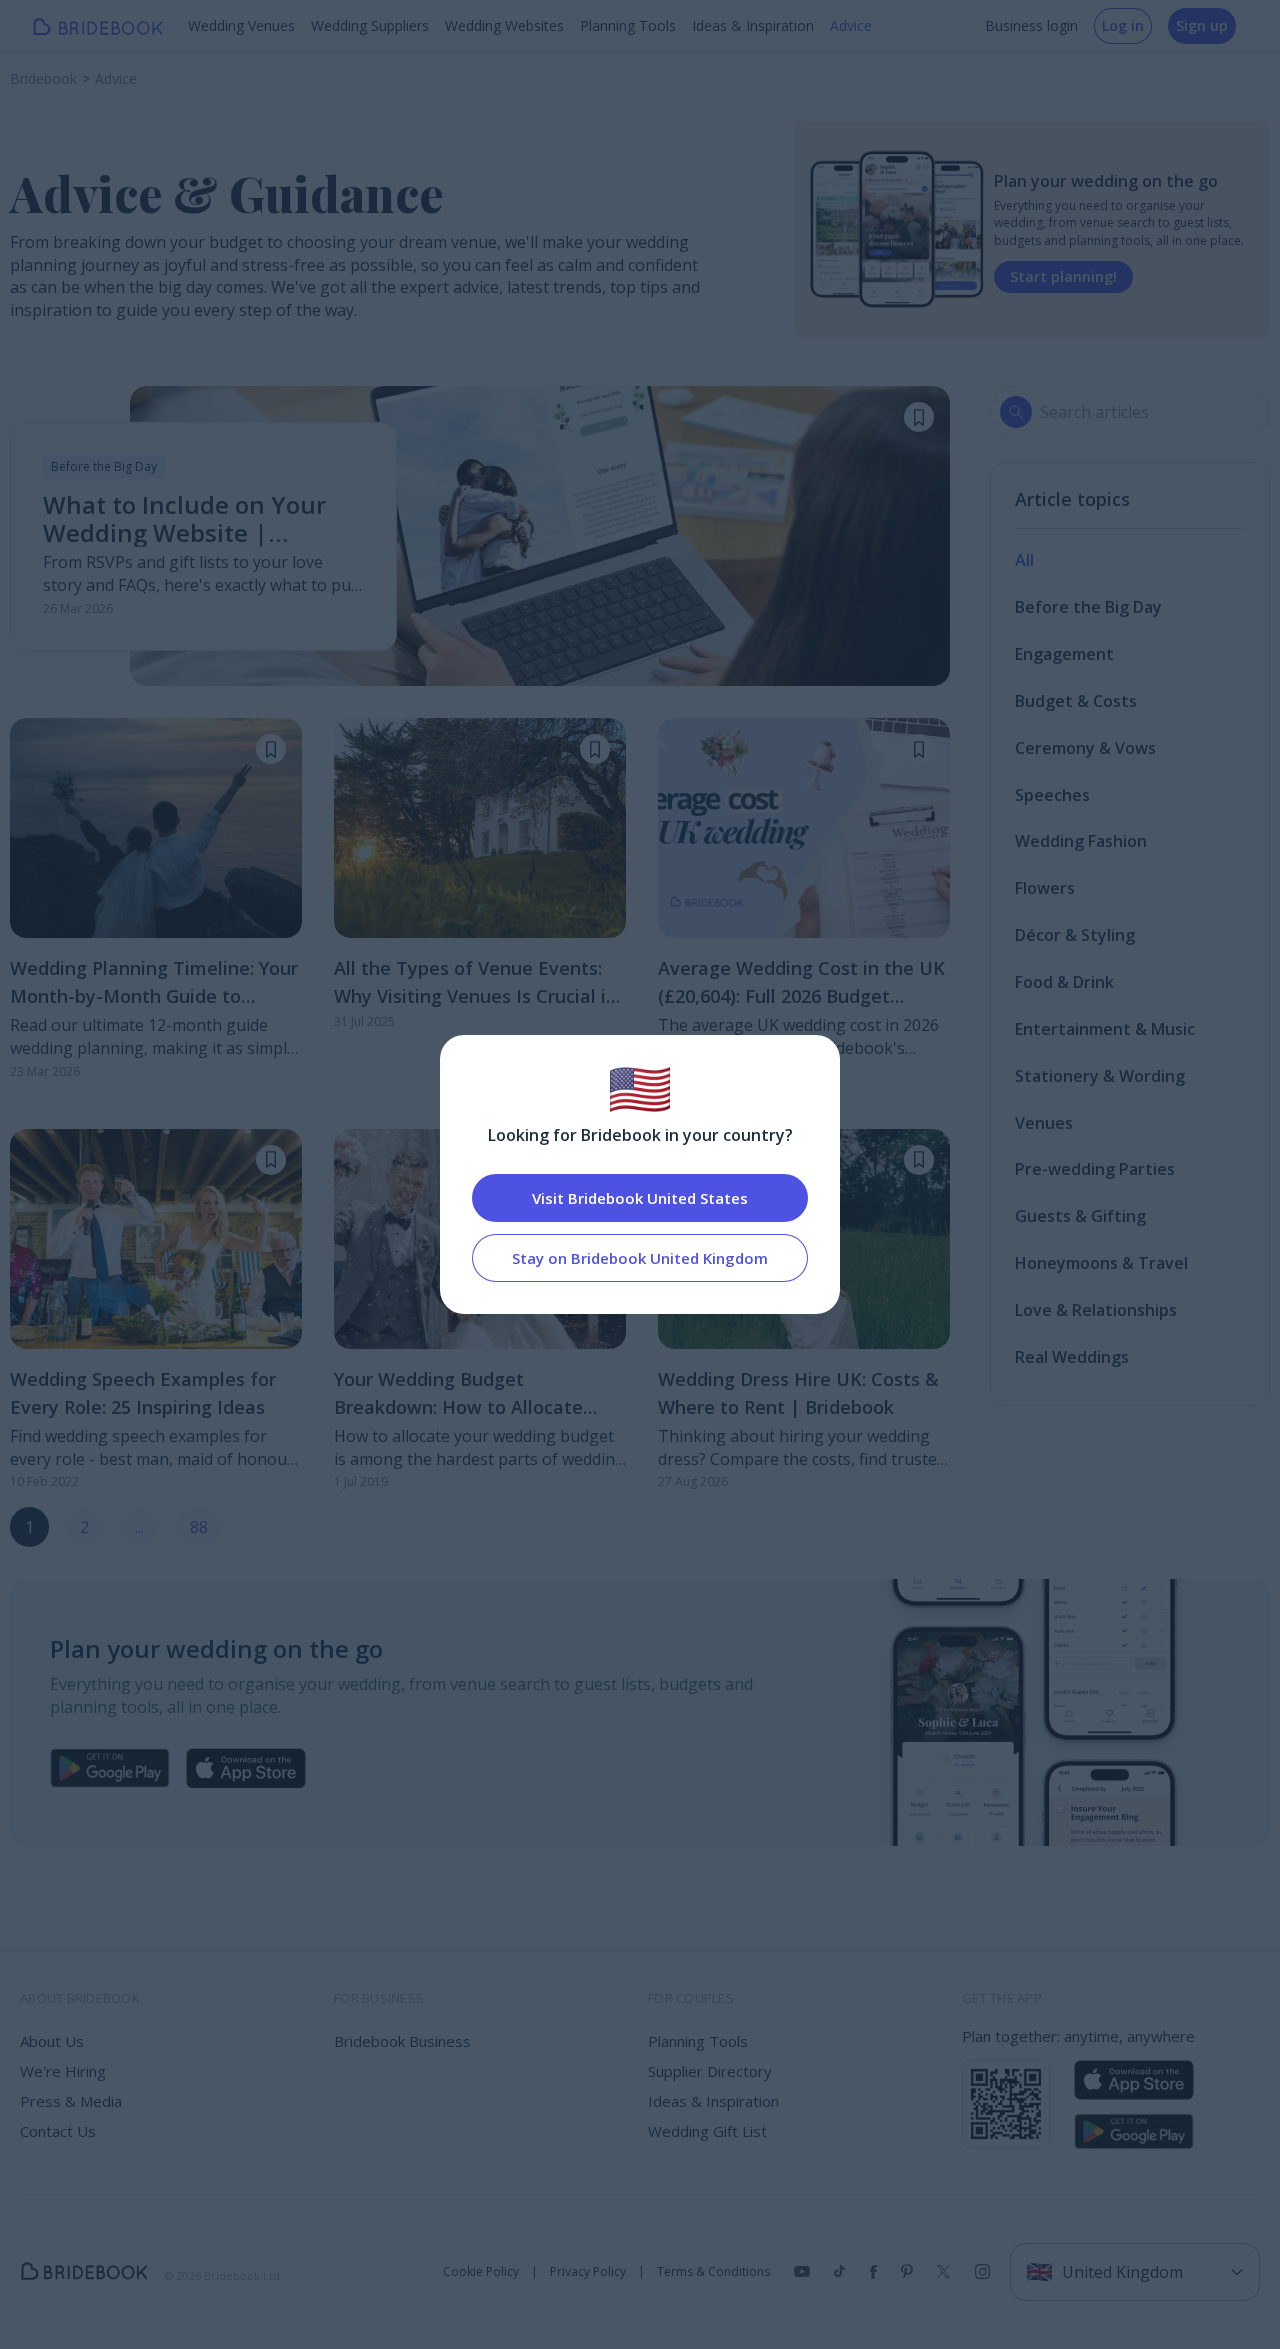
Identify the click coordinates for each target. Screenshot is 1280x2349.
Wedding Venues (241, 25)
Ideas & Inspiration (753, 25)
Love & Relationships (1096, 1310)
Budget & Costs (1076, 701)
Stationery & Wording (1100, 1076)
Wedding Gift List (707, 2131)
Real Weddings (1072, 1357)
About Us (52, 2041)
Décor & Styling (1075, 935)
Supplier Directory (710, 2071)
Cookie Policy (481, 2272)
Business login (1031, 25)
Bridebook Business (402, 2041)
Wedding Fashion (1081, 841)
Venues (1044, 1123)
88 (199, 1527)
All (1024, 560)
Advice (851, 25)
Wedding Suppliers (370, 25)
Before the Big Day (1088, 607)
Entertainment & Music (1105, 1029)
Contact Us (58, 2131)
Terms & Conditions (713, 2272)
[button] (919, 417)
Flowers (1045, 888)
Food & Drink (1064, 982)
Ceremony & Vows (1085, 748)
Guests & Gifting (1080, 1216)
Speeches (1052, 795)
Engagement (1064, 654)
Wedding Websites (504, 25)
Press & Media (71, 2101)
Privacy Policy (588, 2272)
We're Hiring (63, 2071)
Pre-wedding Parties (1095, 1169)
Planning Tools (628, 25)
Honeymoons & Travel (1101, 1263)
